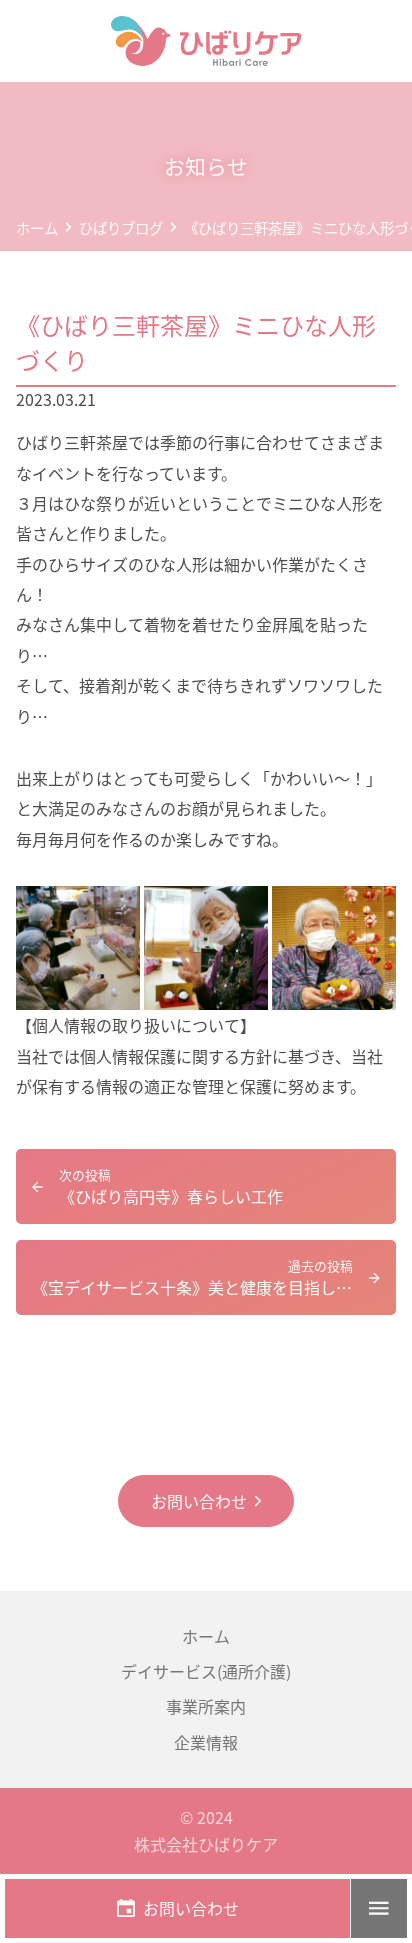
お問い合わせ (199, 1501)
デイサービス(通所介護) (206, 1671)
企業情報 (206, 1742)
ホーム (206, 1636)
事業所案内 (206, 1706)
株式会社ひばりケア (206, 1844)
